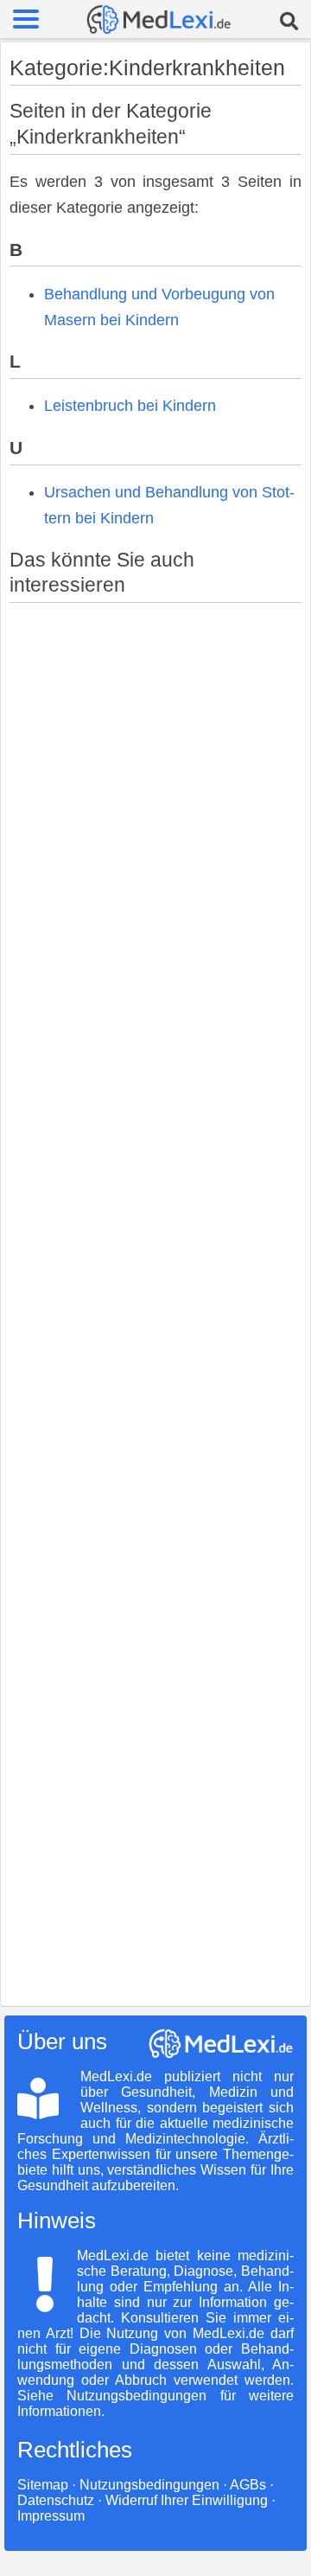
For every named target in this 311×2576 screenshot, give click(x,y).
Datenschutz (56, 2500)
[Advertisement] (155, 1298)
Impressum (51, 2516)
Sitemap (43, 2485)
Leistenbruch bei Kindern (130, 406)
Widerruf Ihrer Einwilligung (187, 2500)
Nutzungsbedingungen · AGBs (173, 2485)
